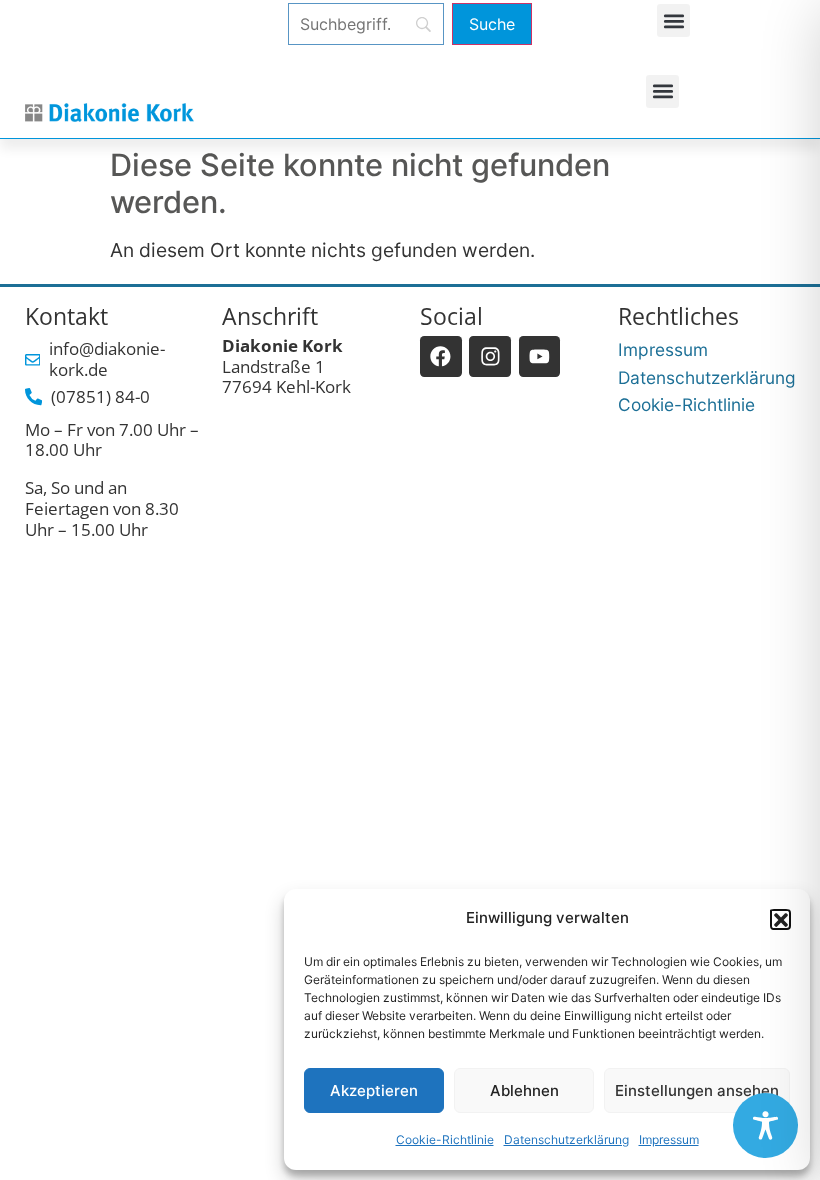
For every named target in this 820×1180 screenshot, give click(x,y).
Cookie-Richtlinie (445, 1139)
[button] (780, 919)
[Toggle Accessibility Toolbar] (765, 1125)
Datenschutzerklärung (566, 1139)
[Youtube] (540, 357)
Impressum (669, 1139)
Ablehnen (524, 1090)
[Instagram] (490, 357)
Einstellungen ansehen (697, 1090)
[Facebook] (441, 357)
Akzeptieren (374, 1090)
